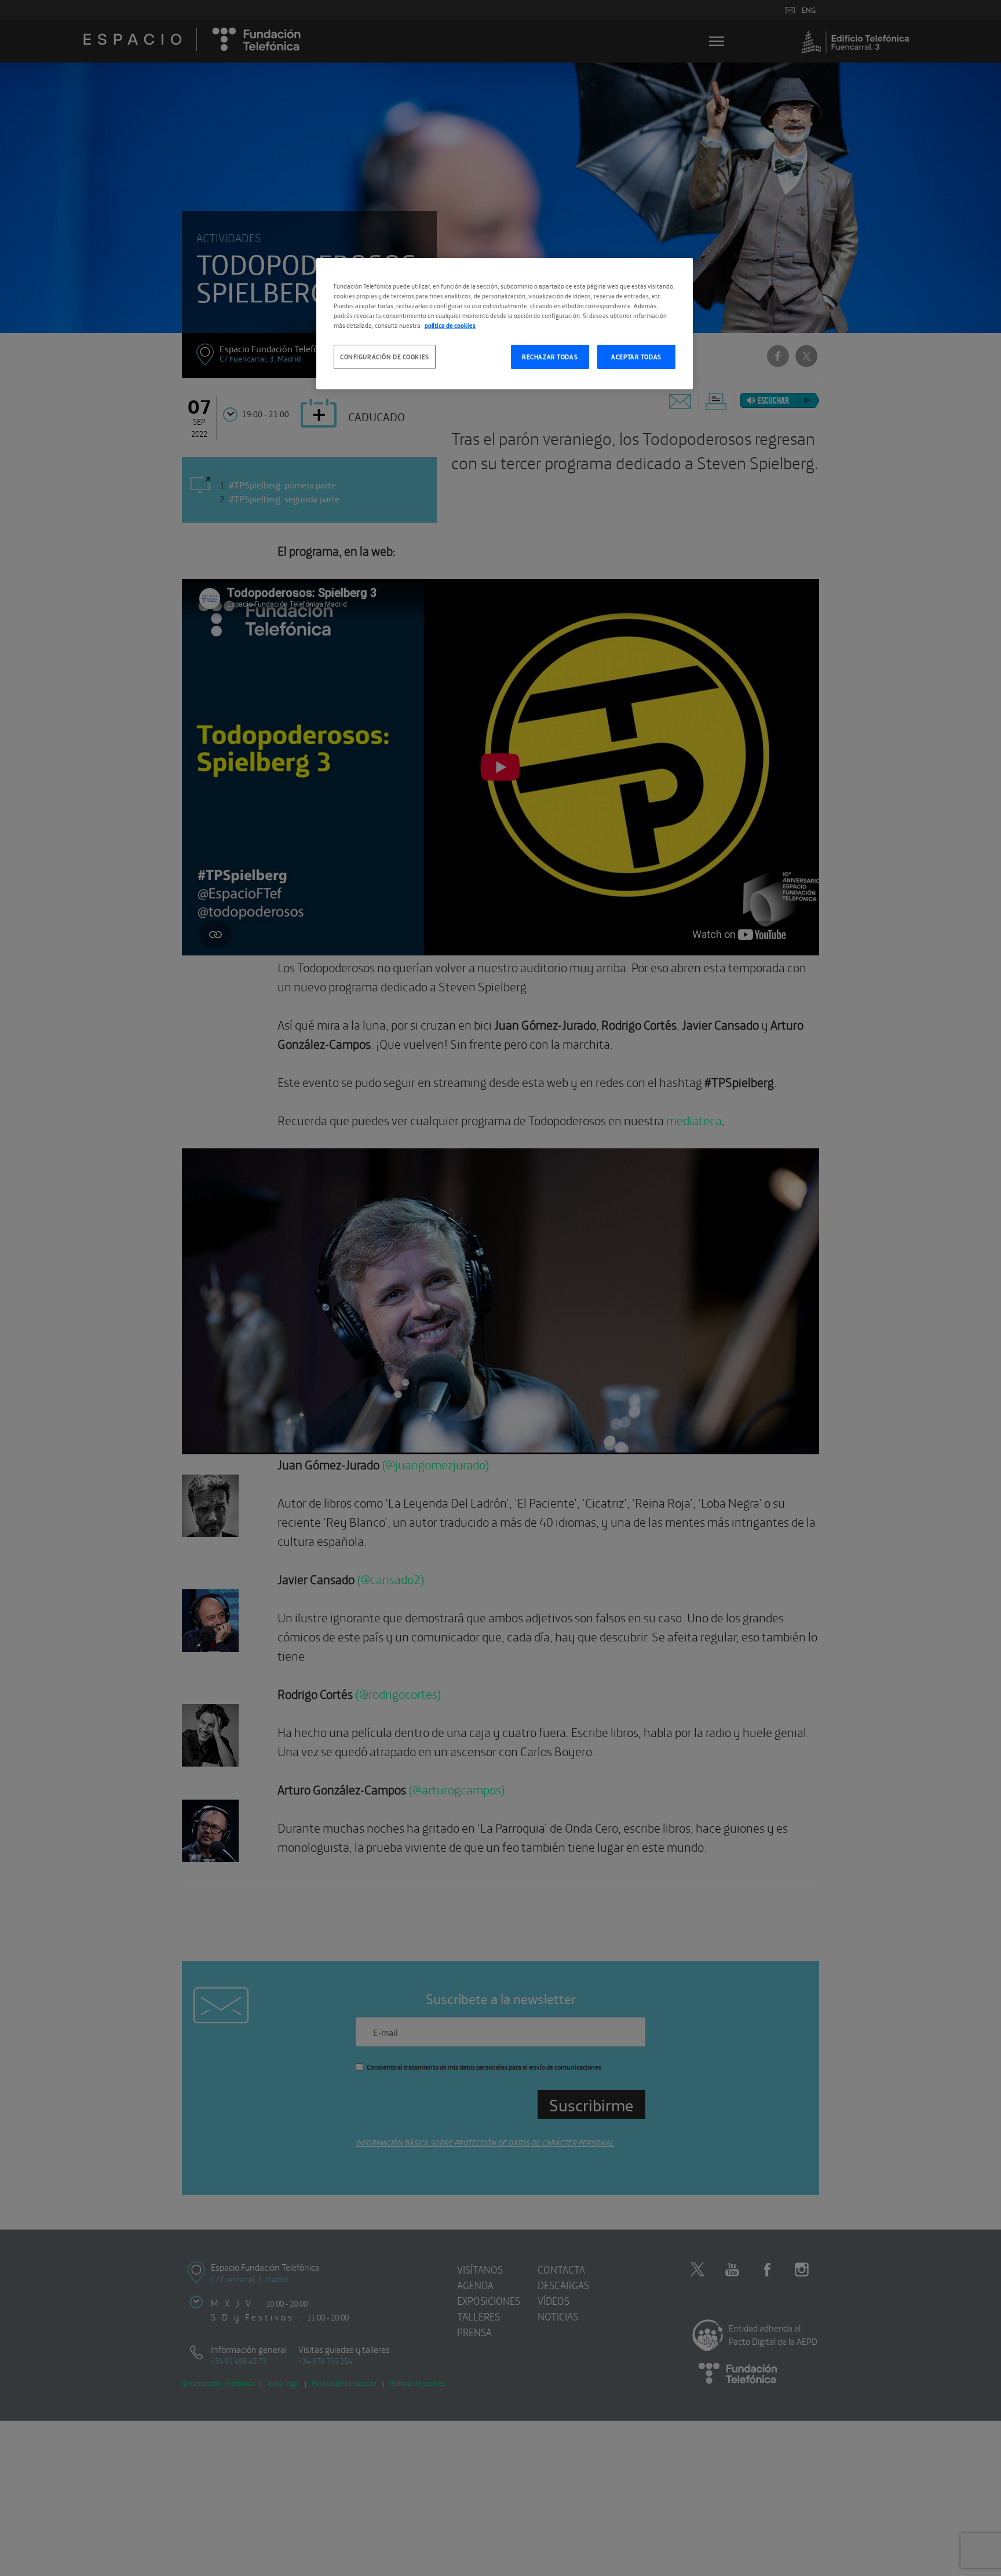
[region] (505, 324)
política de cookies (450, 325)
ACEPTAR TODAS (636, 356)
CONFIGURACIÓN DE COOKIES (385, 356)
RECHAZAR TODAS (550, 356)
